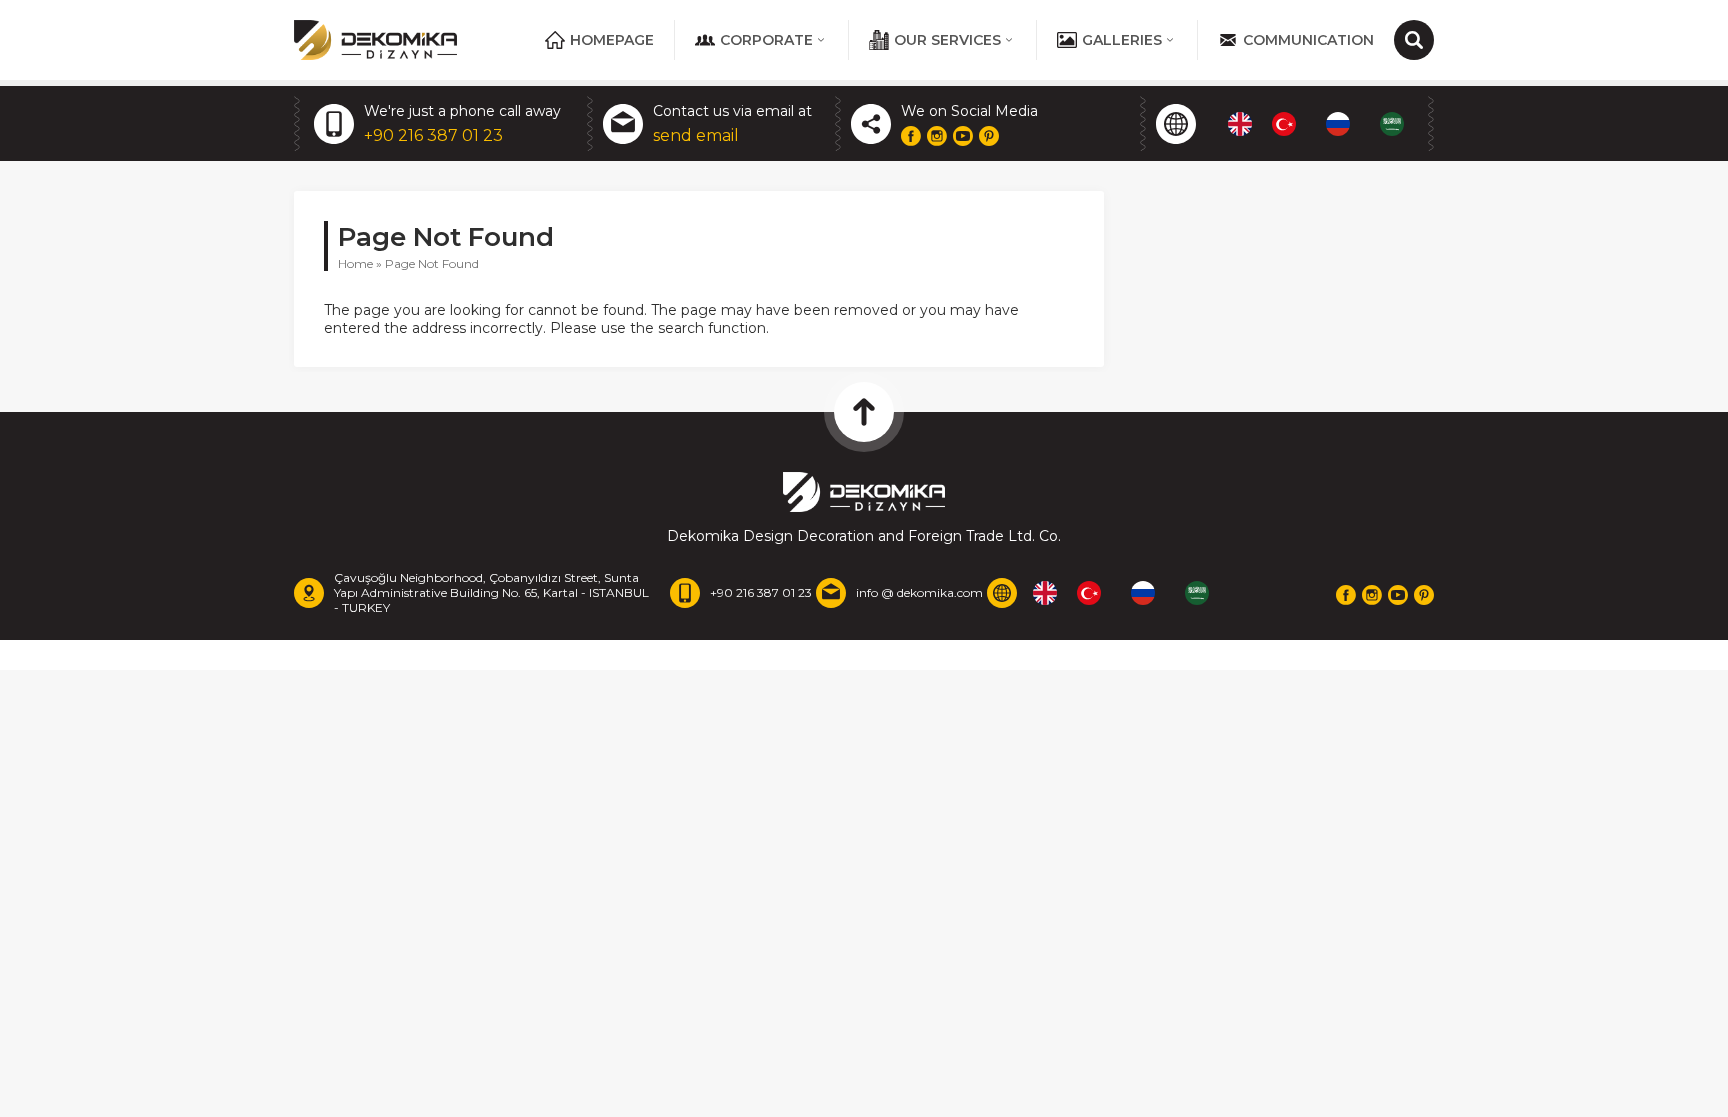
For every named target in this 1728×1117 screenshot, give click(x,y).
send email (696, 135)
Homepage (612, 40)
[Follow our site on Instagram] (937, 136)
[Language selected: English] (1326, 124)
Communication (1308, 40)
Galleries (1122, 40)
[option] (1289, 124)
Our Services (947, 40)
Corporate (766, 40)
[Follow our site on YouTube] (963, 136)
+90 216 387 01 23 (433, 135)
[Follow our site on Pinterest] (989, 136)
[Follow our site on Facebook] (911, 136)
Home (355, 263)
